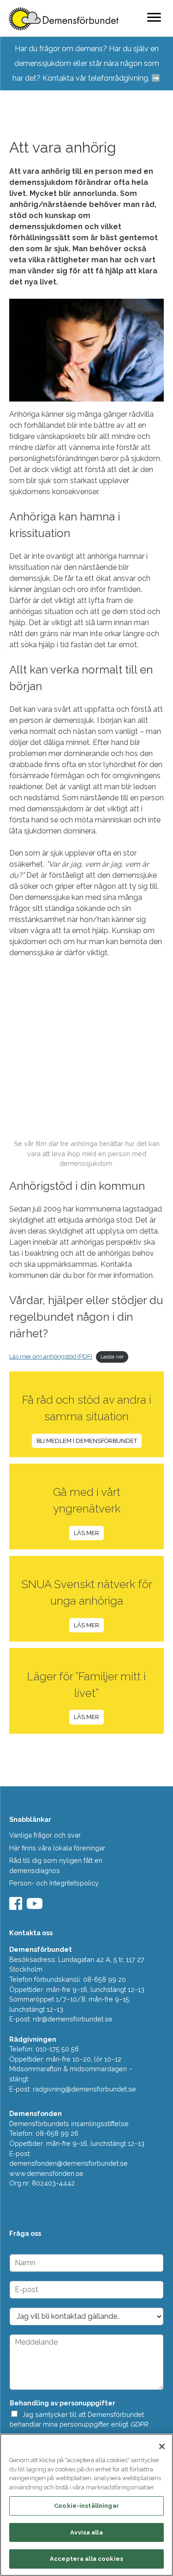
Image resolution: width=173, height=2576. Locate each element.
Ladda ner (112, 1357)
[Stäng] (162, 2446)
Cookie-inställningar (86, 2506)
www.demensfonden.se (46, 2173)
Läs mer (86, 1533)
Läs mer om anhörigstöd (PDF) (51, 1356)
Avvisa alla (86, 2532)
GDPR (139, 2424)
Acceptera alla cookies (86, 2559)
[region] (86, 2505)
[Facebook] (17, 1906)
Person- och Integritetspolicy (54, 1883)
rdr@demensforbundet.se (73, 2019)
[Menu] (154, 17)
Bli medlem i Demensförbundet (87, 1441)
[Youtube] (36, 1906)
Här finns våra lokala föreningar (57, 1848)
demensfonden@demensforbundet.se (69, 2163)
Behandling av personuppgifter (64, 2403)
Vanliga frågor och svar (45, 1835)
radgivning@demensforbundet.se (84, 2089)
